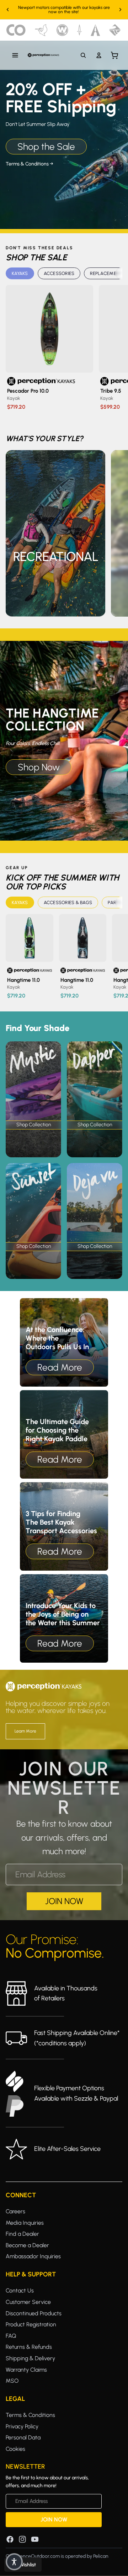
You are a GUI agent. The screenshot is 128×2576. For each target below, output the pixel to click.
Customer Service (28, 2302)
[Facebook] (10, 2539)
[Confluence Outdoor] (16, 30)
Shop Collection (34, 1125)
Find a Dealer (22, 2234)
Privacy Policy (22, 2426)
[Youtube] (35, 2539)
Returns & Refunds (29, 2347)
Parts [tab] (115, 902)
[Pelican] (41, 30)
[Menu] (15, 55)
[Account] (99, 55)
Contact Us (20, 2291)
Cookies (15, 2449)
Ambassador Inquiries (33, 2256)
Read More (60, 1367)
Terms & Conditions (30, 2415)
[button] (14, 2562)
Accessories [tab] (59, 273)
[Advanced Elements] (95, 30)
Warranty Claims (26, 2369)
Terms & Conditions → (30, 164)
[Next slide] (120, 10)
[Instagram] (22, 2539)
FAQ (11, 2335)
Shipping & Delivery (30, 2358)
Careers (15, 2211)
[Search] (83, 55)
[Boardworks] (115, 30)
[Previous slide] (8, 10)
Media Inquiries (25, 2222)
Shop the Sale (46, 147)
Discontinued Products (34, 2313)
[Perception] (43, 55)
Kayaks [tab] (20, 273)
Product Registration (31, 2324)
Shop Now (39, 767)
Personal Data (23, 2437)
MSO (12, 2381)
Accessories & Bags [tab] (68, 902)
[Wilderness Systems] (62, 30)
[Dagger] (79, 30)
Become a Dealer (27, 2245)
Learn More (25, 1731)
